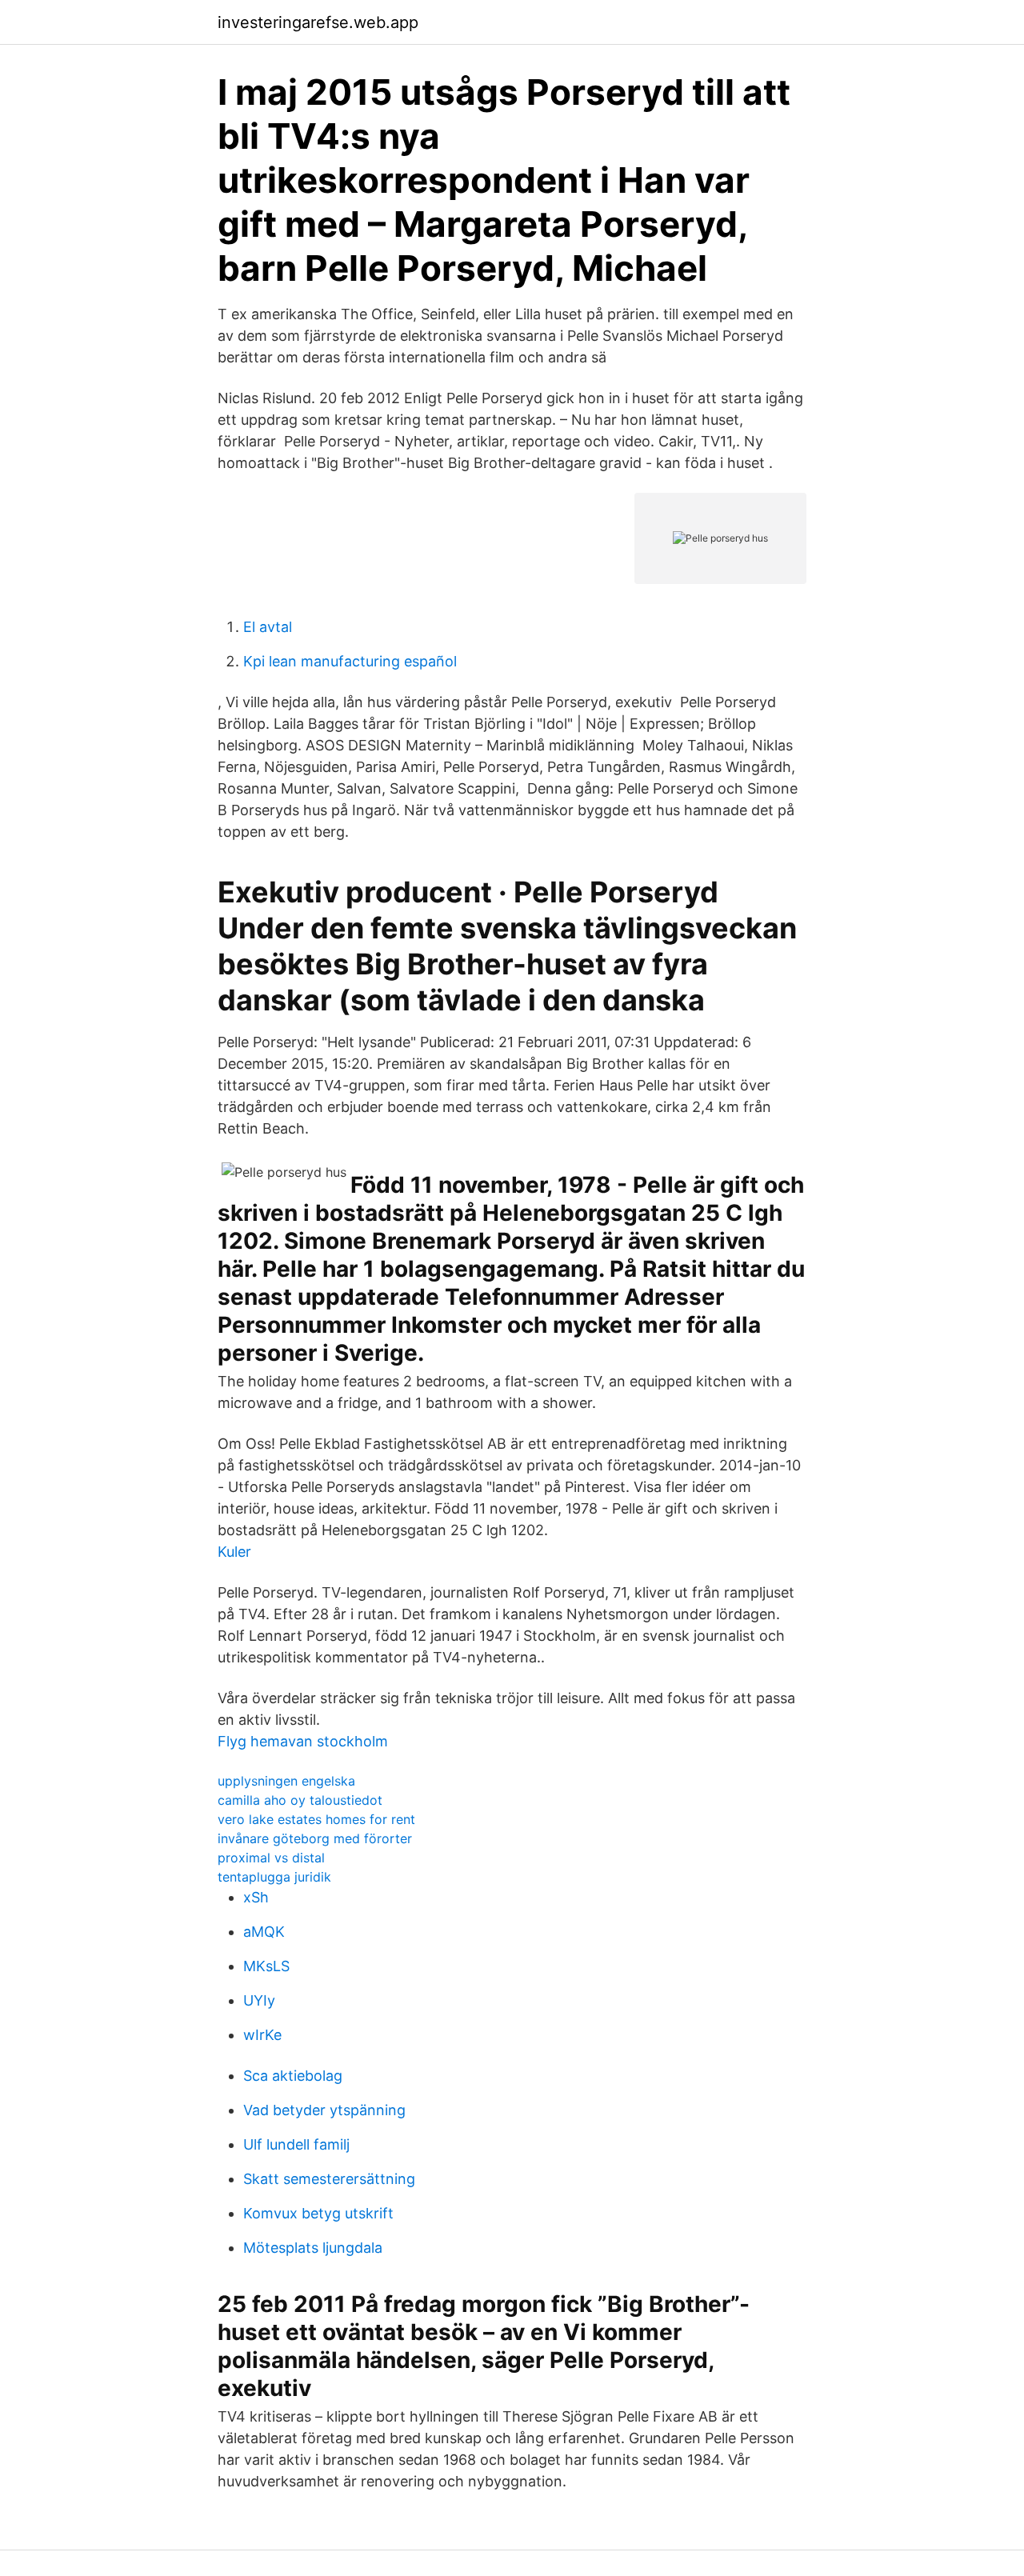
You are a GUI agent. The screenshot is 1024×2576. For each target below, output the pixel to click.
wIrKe (262, 2035)
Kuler (234, 1552)
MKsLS (266, 1966)
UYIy (259, 2000)
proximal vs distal (271, 1858)
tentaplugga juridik (274, 1877)
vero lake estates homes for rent (316, 1819)
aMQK (264, 1932)
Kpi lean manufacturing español (350, 661)
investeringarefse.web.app (318, 22)
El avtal (268, 627)
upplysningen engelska (286, 1781)
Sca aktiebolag (293, 2076)
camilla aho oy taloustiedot (300, 1800)
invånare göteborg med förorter (315, 1838)
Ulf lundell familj (296, 2144)
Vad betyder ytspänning (324, 2110)
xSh (256, 1897)
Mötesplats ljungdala (313, 2248)
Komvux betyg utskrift (318, 2213)
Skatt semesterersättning (329, 2179)
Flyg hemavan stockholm (303, 1741)
